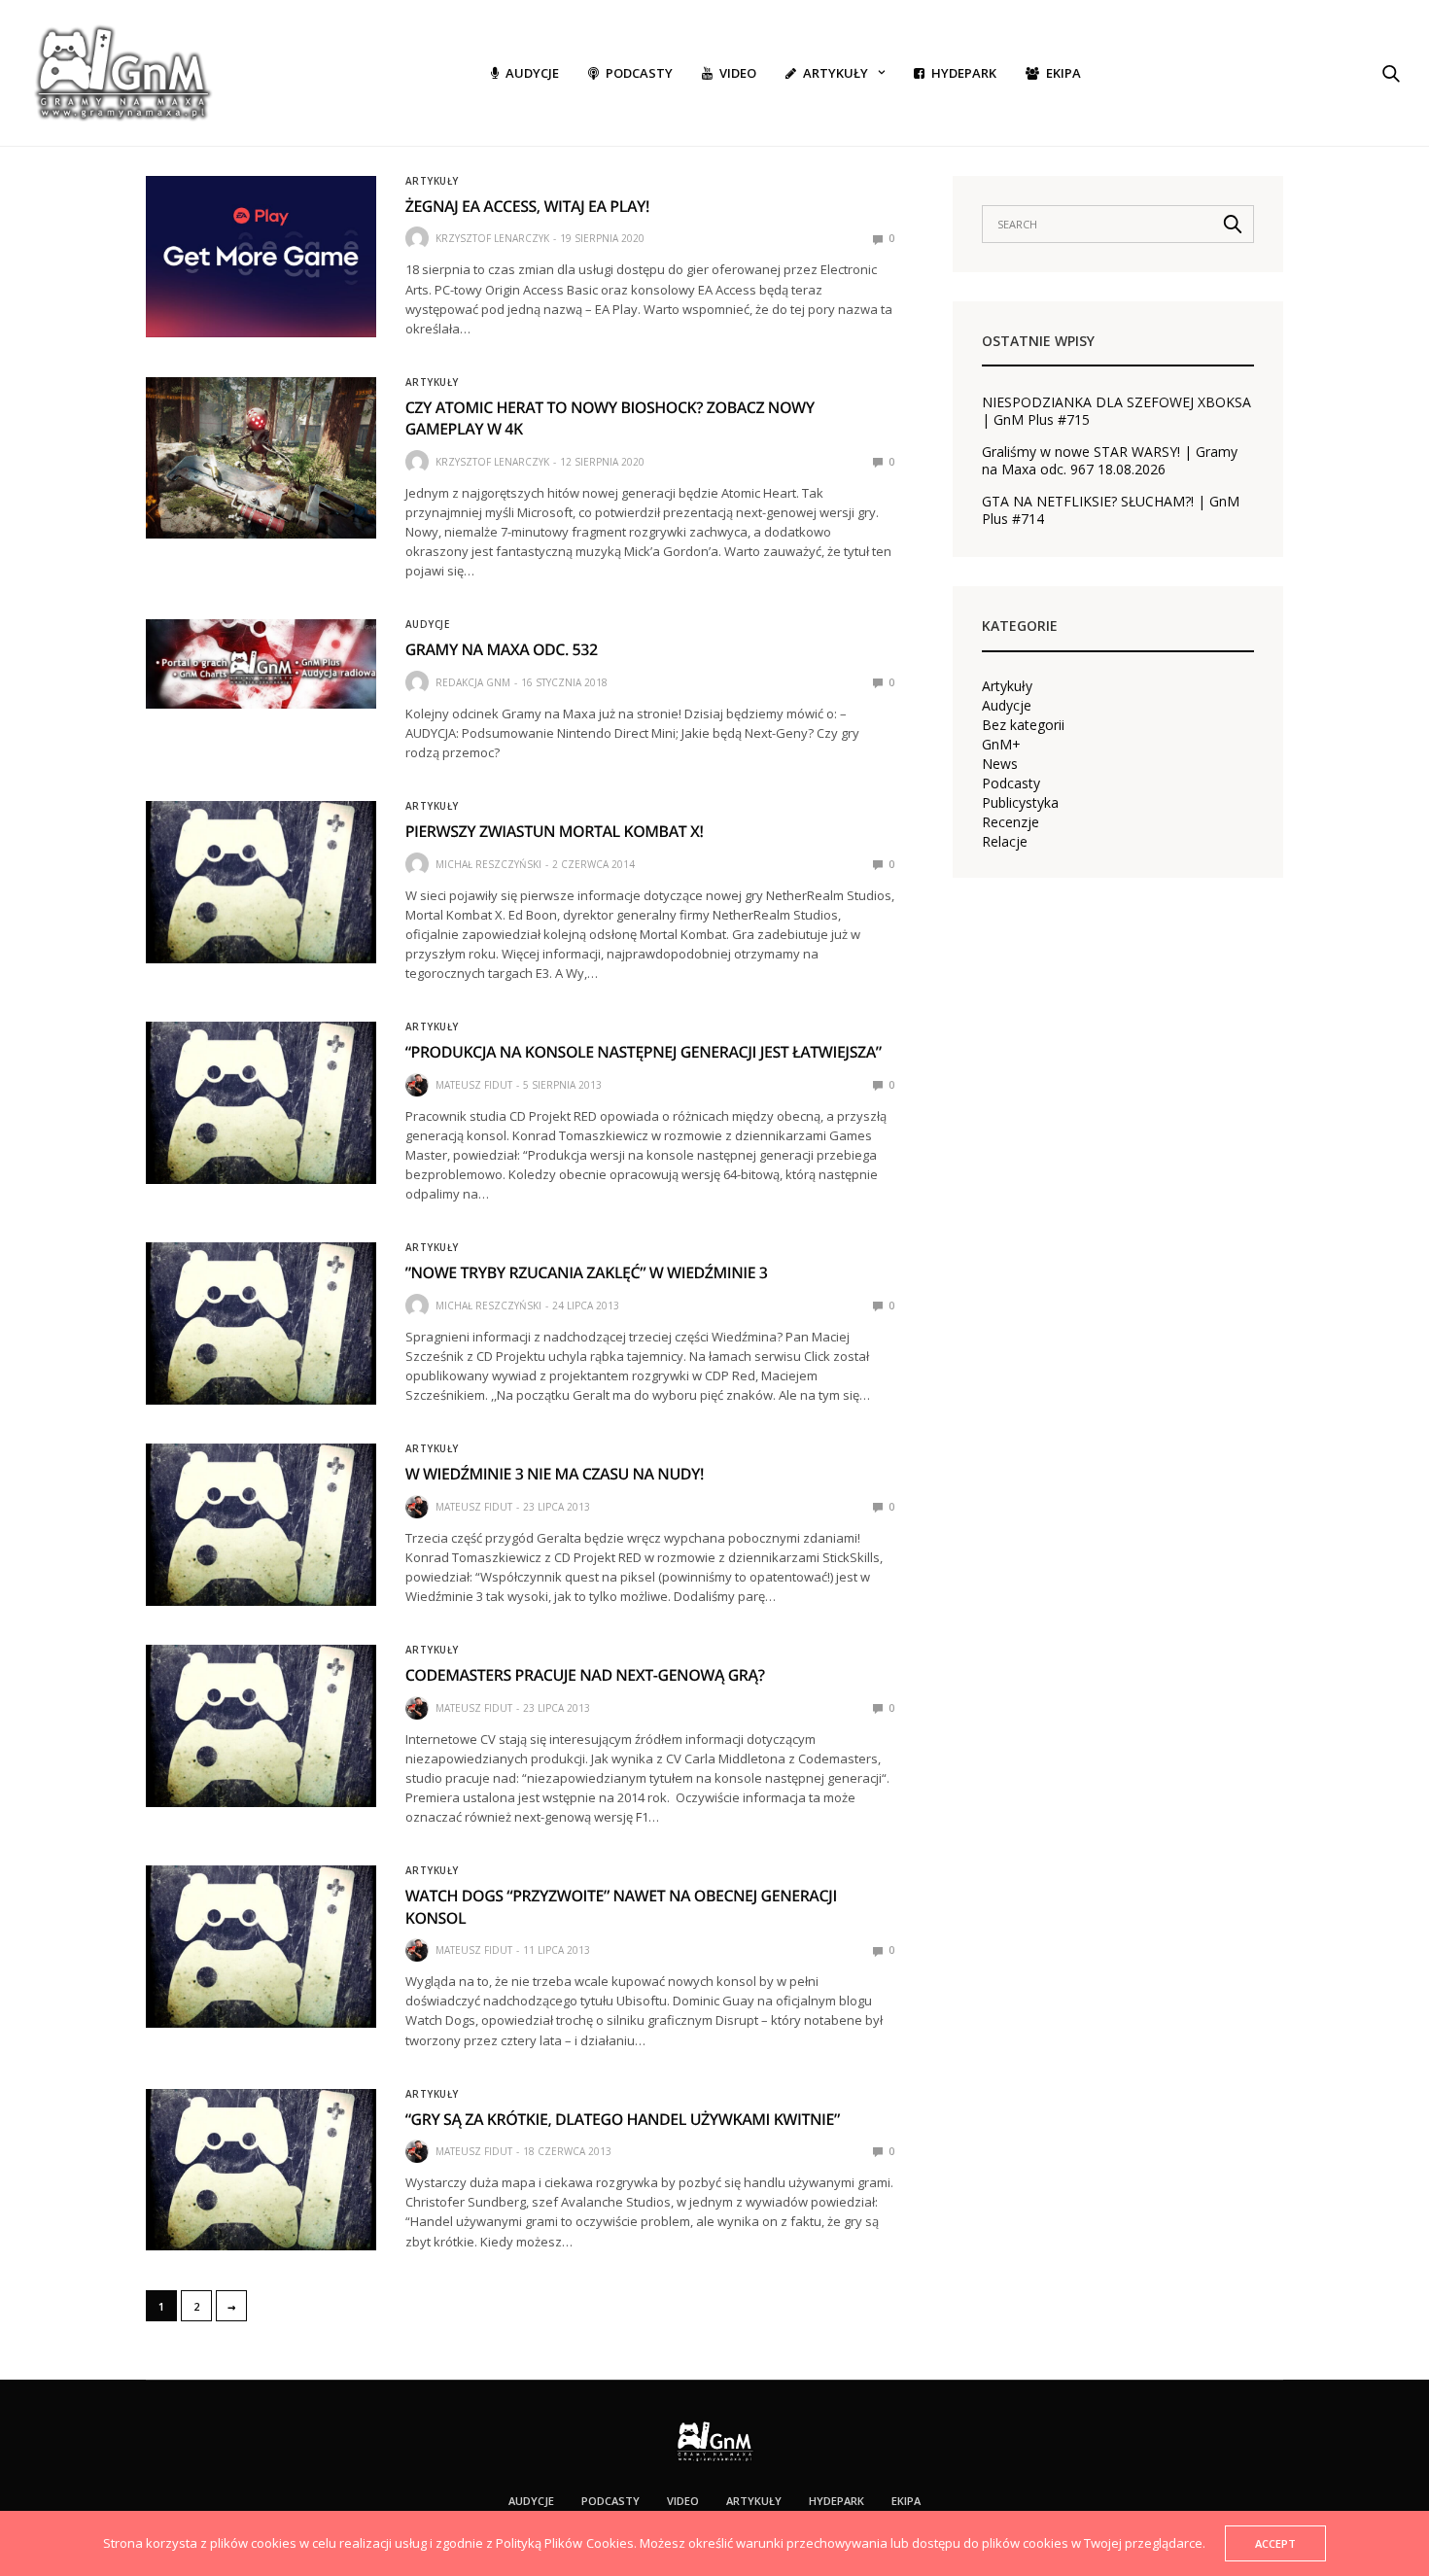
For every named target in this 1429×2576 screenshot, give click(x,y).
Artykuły (836, 73)
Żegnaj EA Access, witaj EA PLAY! (527, 206)
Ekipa (1063, 73)
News (1000, 764)
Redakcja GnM (473, 682)
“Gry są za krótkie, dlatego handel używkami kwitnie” (623, 2119)
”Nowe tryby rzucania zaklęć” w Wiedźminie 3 (587, 1272)
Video (738, 73)
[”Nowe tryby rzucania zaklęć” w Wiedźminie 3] (261, 1323)
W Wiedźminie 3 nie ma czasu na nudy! (555, 1474)
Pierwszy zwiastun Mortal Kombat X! (555, 831)
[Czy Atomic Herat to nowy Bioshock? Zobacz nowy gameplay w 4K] (261, 458)
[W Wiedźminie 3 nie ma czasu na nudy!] (261, 1524)
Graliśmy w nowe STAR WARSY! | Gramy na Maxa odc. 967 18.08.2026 (1110, 461)
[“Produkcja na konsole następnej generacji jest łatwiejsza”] (261, 1102)
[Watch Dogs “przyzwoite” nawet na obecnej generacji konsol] (261, 1946)
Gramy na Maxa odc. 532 (502, 649)
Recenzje (1011, 822)
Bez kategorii (1023, 725)
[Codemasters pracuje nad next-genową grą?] (261, 1725)
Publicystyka (1020, 803)
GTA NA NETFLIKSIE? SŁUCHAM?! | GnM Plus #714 (1111, 510)
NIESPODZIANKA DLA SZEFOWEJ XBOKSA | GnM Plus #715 (1116, 411)
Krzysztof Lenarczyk (492, 238)
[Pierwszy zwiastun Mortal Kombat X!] (261, 882)
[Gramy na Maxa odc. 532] (261, 663)
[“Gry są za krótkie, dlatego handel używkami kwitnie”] (261, 2170)
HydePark (964, 73)
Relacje (1005, 842)
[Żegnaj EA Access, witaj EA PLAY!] (261, 257)
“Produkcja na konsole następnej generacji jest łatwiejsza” (644, 1052)
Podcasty (639, 73)
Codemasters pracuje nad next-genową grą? (585, 1675)
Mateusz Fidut (474, 1085)
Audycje (532, 73)
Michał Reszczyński (488, 864)
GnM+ (1001, 745)
